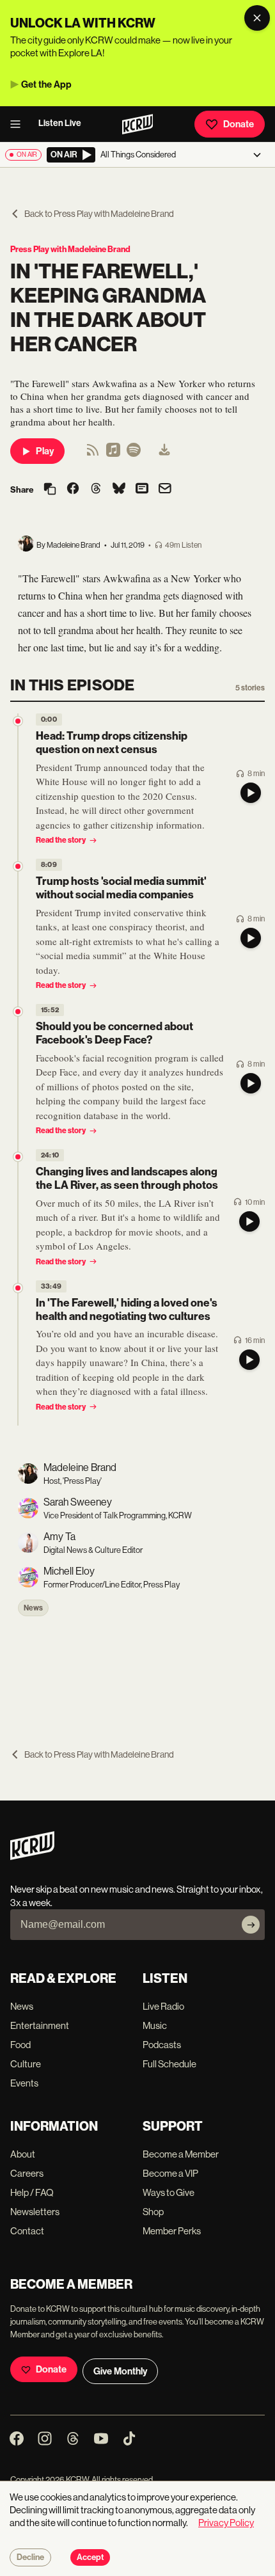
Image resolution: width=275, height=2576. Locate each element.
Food (20, 2045)
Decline (30, 2557)
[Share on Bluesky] (119, 489)
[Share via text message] (142, 489)
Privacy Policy (226, 2523)
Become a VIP (170, 2173)
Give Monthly (120, 2371)
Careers (27, 2173)
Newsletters (35, 2212)
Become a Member (181, 2154)
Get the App (46, 84)
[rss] (93, 454)
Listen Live (60, 123)
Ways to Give (169, 2192)
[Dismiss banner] (257, 18)
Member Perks (172, 2231)
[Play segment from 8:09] (18, 866)
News (33, 1608)
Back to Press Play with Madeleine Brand (99, 214)
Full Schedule (169, 2064)
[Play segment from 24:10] (18, 1157)
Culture (26, 2064)
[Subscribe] (251, 1925)
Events (24, 2083)
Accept (90, 2557)
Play (45, 451)
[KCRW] (32, 1856)
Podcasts (162, 2045)
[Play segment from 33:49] (18, 1288)
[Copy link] (50, 490)
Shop (153, 2212)
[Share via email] (165, 490)
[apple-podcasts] (113, 454)
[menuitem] (164, 451)
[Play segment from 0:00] (18, 721)
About (23, 2154)
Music (155, 2025)
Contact (27, 2231)
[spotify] (134, 454)
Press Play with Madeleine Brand (70, 249)
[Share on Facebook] (73, 489)
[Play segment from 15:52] (18, 1012)
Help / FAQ (32, 2192)
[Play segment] (251, 793)
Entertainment (40, 2025)
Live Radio (163, 2006)
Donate (239, 124)
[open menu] (19, 124)
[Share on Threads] (96, 489)
